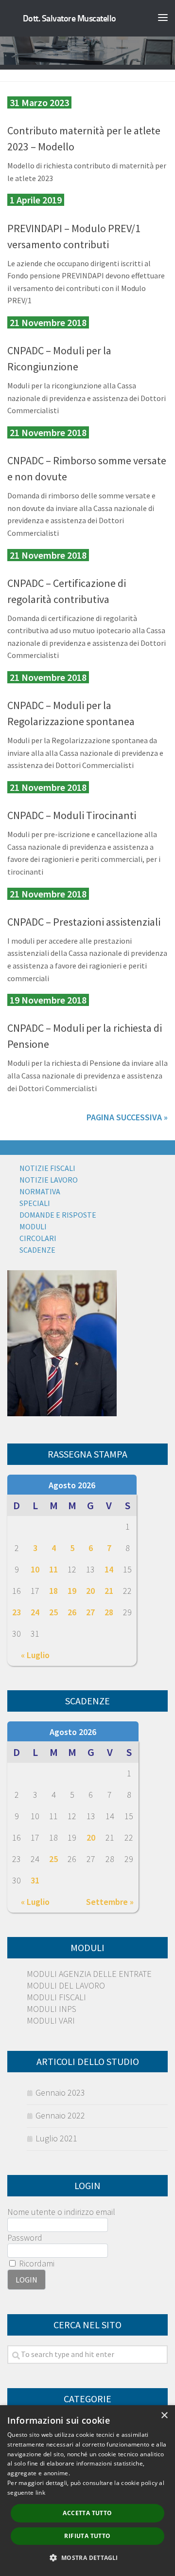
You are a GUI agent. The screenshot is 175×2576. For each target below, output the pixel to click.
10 (35, 1569)
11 (53, 1569)
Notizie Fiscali (47, 1168)
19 (72, 1591)
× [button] (164, 2416)
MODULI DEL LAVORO (66, 1985)
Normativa (40, 1191)
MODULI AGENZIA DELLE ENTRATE (89, 1974)
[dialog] (87, 2491)
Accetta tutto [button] (87, 2513)
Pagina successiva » (127, 1117)
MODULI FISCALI (56, 1997)
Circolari (38, 1238)
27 (90, 1612)
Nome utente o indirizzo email (61, 2212)
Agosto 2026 (72, 1485)
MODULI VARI (51, 2020)
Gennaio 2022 (60, 2115)
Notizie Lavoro (49, 1180)
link (40, 2493)
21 (109, 1591)
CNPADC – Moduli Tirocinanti (72, 815)
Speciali (35, 1203)
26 (72, 1612)
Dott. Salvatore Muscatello (70, 18)
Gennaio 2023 (60, 2092)
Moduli (33, 1226)
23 (17, 1612)
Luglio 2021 (56, 2138)
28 (109, 1612)
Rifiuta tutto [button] (87, 2536)
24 (35, 1612)
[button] (87, 2558)
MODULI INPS (52, 2009)
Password (25, 2238)
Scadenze (37, 1250)
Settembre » (110, 1902)
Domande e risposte (58, 1215)
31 (35, 1880)
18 (53, 1591)
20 (90, 1591)
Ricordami (36, 2263)
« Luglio (35, 1655)
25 (53, 1612)
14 (109, 1569)
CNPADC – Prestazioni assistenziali (84, 922)
